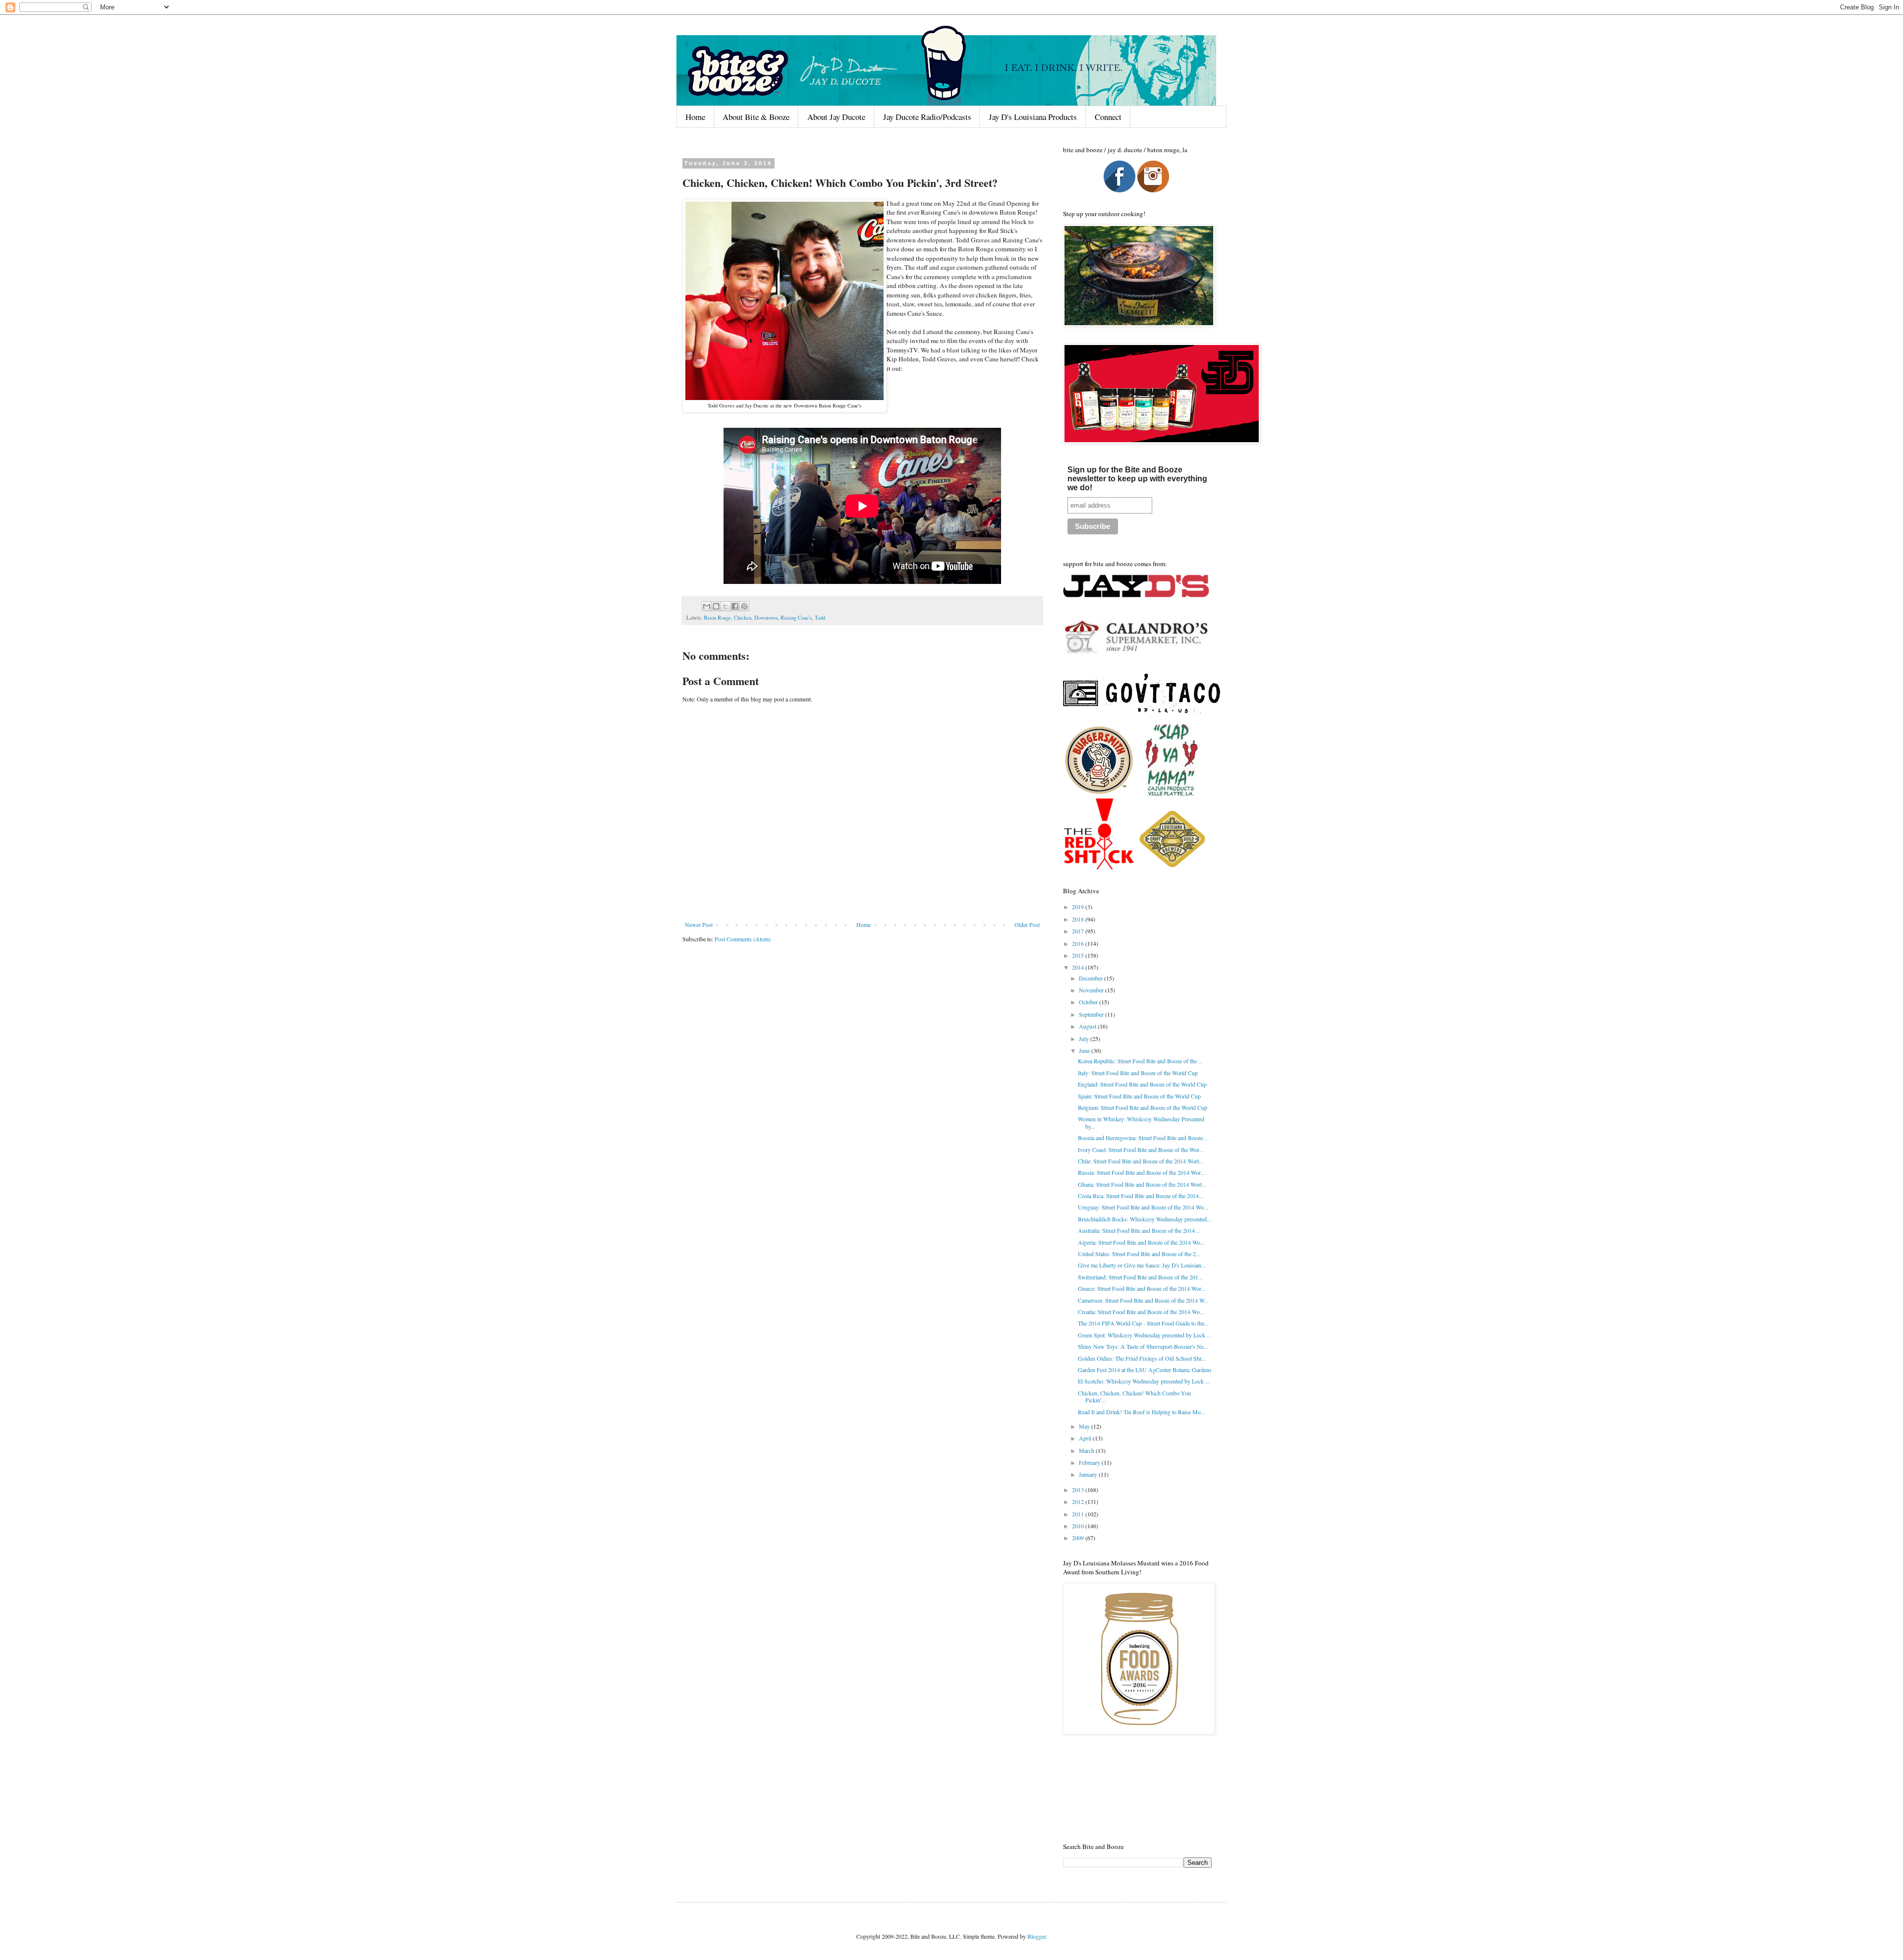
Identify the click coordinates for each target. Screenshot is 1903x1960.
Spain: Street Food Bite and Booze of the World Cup (1139, 1096)
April (1086, 1438)
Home (695, 117)
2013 (1079, 1490)
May (1085, 1426)
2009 (1079, 1538)
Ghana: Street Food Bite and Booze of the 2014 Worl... (1142, 1184)
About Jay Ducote (836, 117)
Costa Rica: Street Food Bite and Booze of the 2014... (1141, 1196)
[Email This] (707, 606)
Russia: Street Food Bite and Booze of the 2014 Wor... (1141, 1172)
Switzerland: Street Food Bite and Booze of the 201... (1140, 1277)
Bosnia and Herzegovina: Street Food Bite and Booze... (1143, 1138)
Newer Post (699, 924)
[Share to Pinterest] (744, 606)
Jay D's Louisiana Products (1033, 117)
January (1089, 1474)
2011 (1079, 1514)
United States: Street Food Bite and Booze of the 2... (1139, 1254)
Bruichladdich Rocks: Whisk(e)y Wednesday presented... (1145, 1219)
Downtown (766, 618)
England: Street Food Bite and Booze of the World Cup (1142, 1084)
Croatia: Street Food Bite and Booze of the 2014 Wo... (1141, 1312)
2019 (1079, 907)
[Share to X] (726, 606)
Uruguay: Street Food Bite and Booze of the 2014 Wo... (1143, 1207)
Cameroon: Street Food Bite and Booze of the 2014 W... (1143, 1300)
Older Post (1027, 924)
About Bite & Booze (756, 117)
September (1092, 1014)
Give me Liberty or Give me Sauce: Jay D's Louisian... (1142, 1265)
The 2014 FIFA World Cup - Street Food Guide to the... (1143, 1323)
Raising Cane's (796, 618)
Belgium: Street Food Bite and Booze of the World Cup (1143, 1107)
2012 (1079, 1501)
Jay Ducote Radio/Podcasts (927, 117)
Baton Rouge (717, 618)
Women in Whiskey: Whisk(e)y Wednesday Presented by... (1141, 1122)
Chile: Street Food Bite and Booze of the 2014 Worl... (1141, 1161)
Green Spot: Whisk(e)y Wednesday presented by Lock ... (1145, 1335)
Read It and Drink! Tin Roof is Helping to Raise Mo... (1142, 1412)
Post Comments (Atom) (743, 939)
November (1092, 990)
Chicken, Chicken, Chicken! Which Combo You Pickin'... (1134, 1396)
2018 (1079, 919)
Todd (820, 618)
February (1090, 1462)
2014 (1079, 967)
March (1087, 1450)
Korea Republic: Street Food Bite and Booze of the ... (1140, 1061)
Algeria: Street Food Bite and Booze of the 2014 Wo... (1141, 1242)
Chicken (743, 618)
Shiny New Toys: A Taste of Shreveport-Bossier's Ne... (1143, 1346)
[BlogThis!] (716, 606)
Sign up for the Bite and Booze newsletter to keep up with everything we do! (1137, 479)
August (1088, 1026)
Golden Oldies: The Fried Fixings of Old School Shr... (1142, 1358)
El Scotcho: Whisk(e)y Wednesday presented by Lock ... (1144, 1381)
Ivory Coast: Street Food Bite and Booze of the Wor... (1141, 1150)
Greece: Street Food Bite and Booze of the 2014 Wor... (1142, 1288)
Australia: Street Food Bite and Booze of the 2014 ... (1139, 1230)
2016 (1079, 943)
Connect (1108, 117)
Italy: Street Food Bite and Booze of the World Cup (1138, 1073)
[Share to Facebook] (735, 606)
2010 (1079, 1526)
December (1091, 978)
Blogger (1036, 1936)
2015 (1079, 955)
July (1085, 1038)
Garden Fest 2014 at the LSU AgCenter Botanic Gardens (1145, 1370)
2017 (1079, 931)
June (1085, 1050)
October (1089, 1002)
